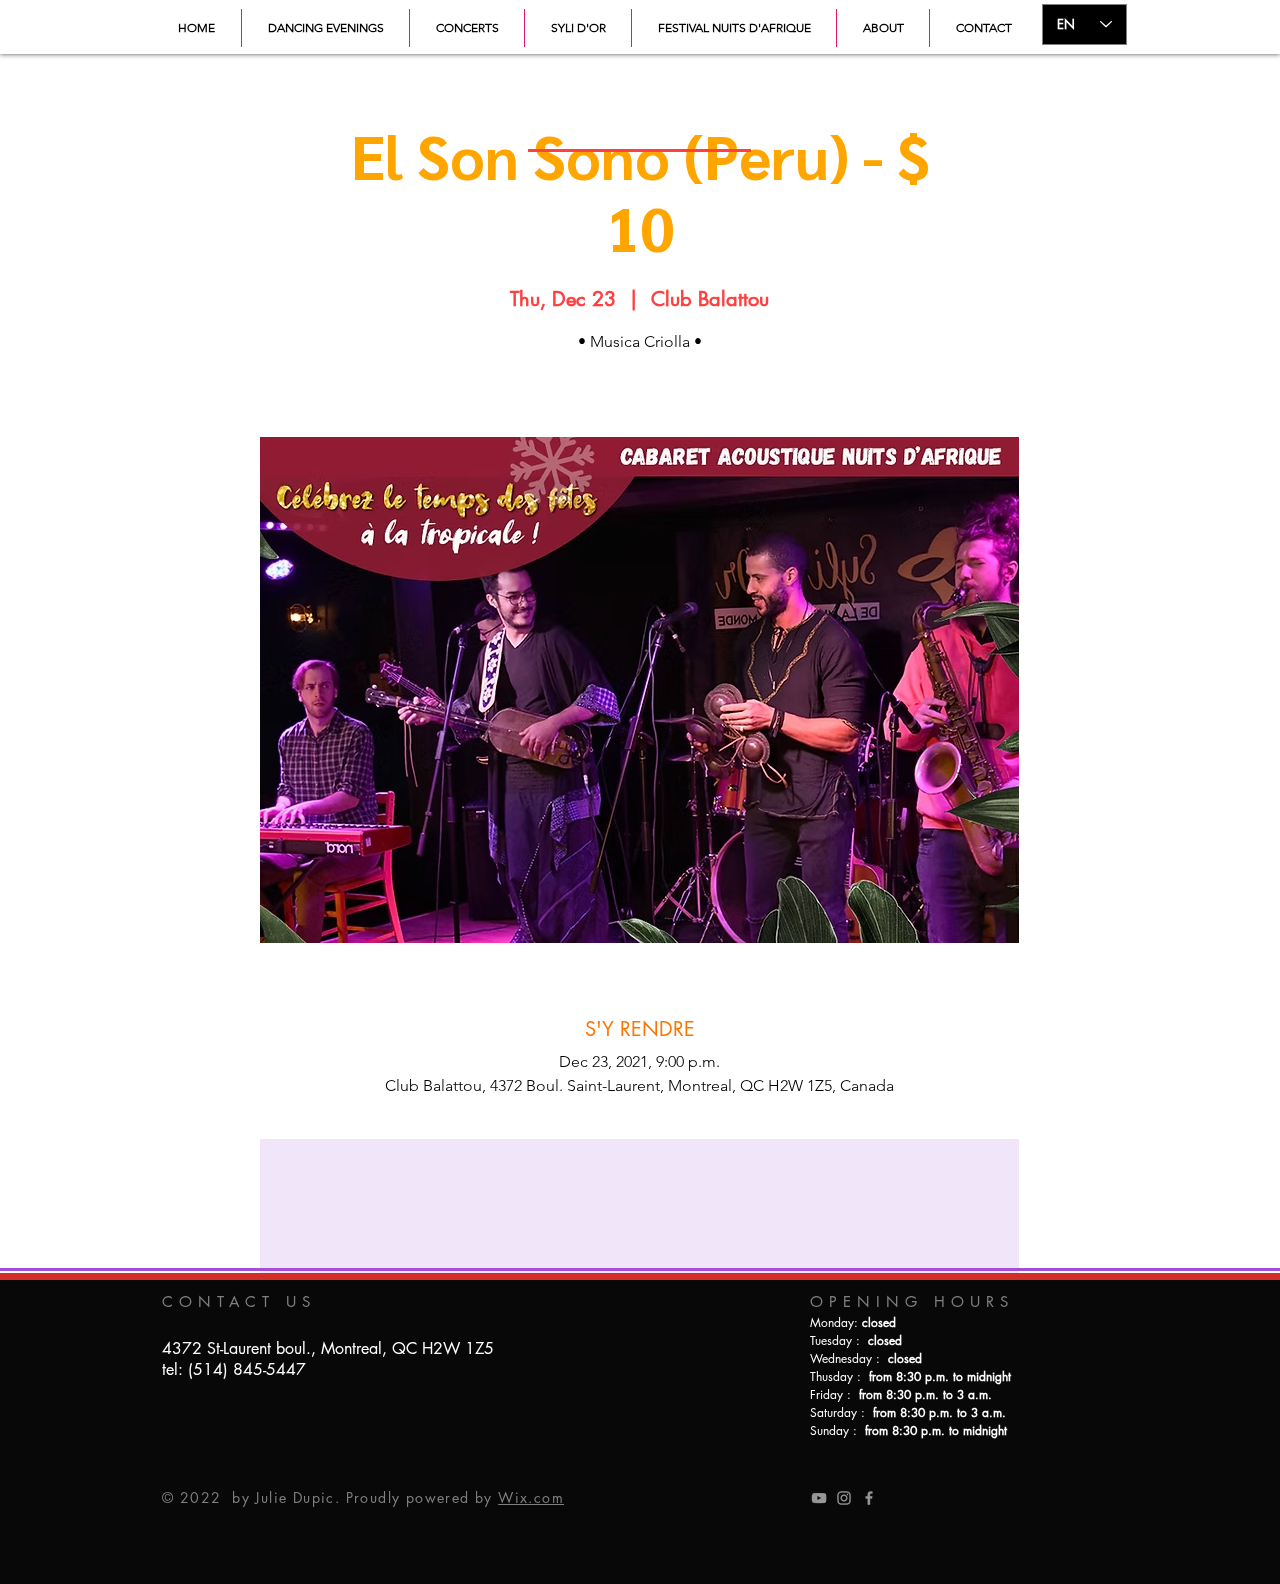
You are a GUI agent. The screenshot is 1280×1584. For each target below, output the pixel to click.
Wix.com (531, 1497)
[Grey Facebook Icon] (869, 1498)
